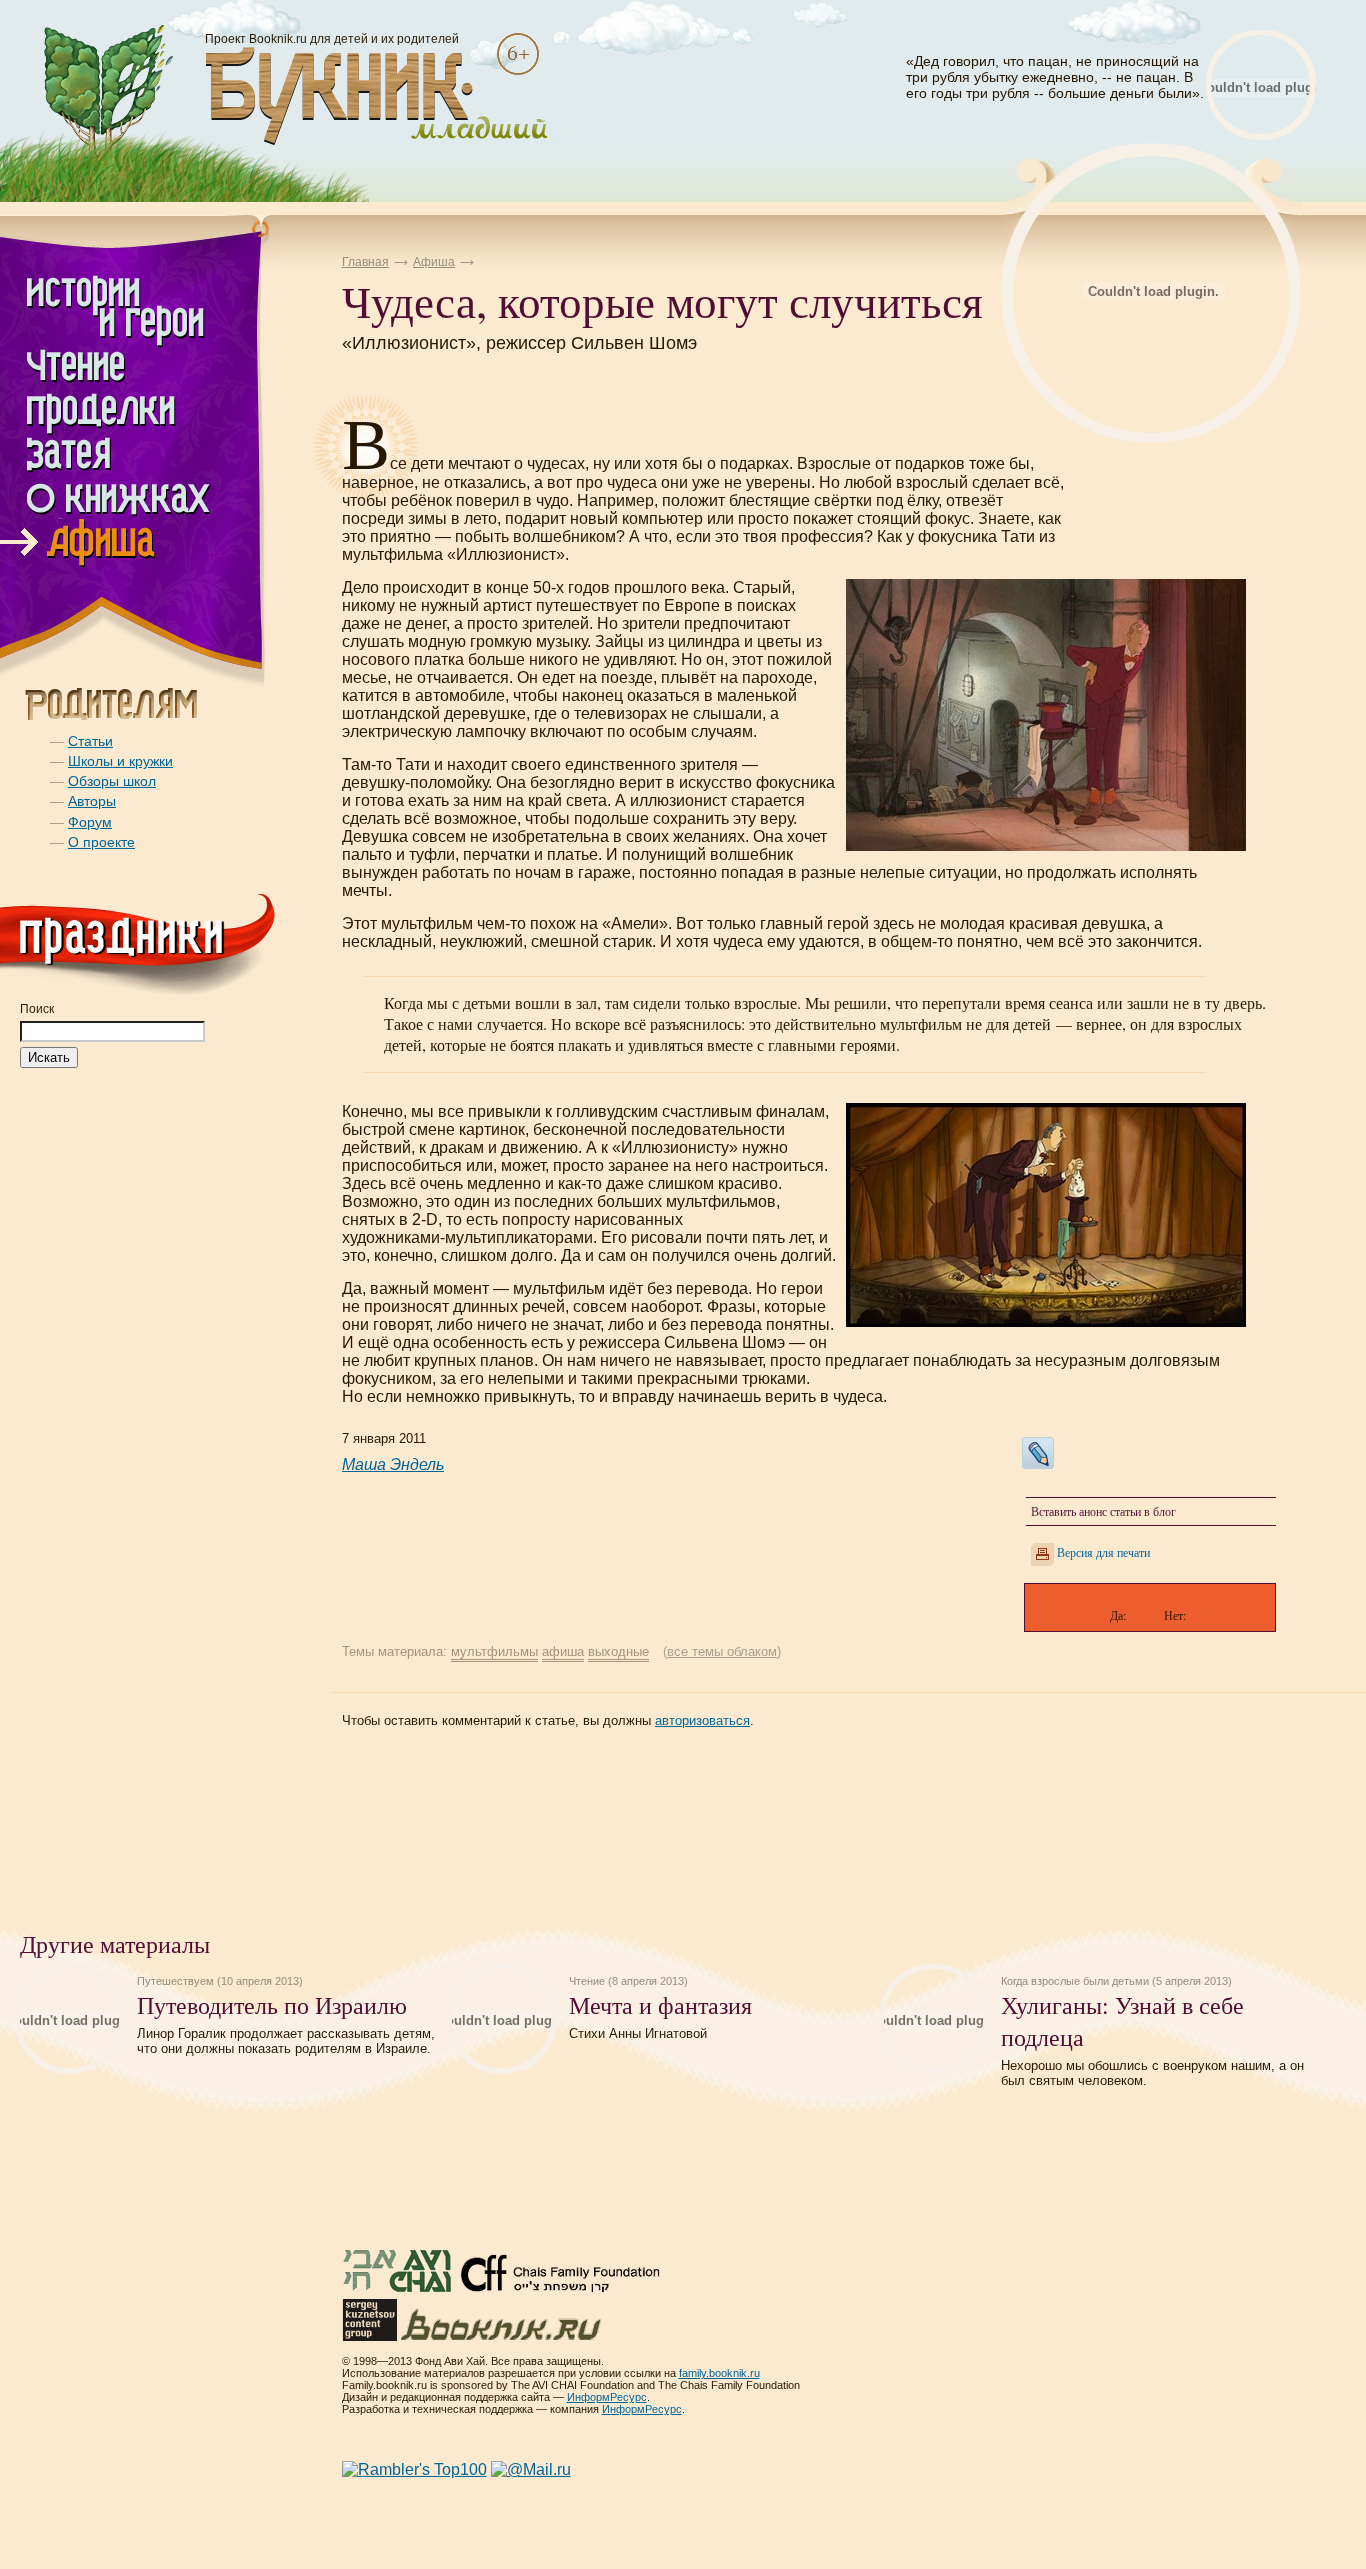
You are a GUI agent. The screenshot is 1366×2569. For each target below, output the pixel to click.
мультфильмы (494, 1651)
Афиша (434, 262)
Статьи (90, 741)
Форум (90, 822)
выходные (618, 1651)
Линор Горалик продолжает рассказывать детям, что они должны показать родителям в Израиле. (286, 2041)
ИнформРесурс (607, 2397)
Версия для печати (1103, 1552)
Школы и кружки (120, 761)
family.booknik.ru (719, 2373)
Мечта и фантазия (660, 2005)
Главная (365, 262)
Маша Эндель (393, 1464)
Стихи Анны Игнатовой (638, 2033)
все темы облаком (722, 1651)
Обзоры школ (112, 781)
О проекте (101, 842)
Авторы (92, 801)
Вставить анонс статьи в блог (1103, 1511)
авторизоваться (702, 1720)
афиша (563, 1651)
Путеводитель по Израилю (272, 2005)
